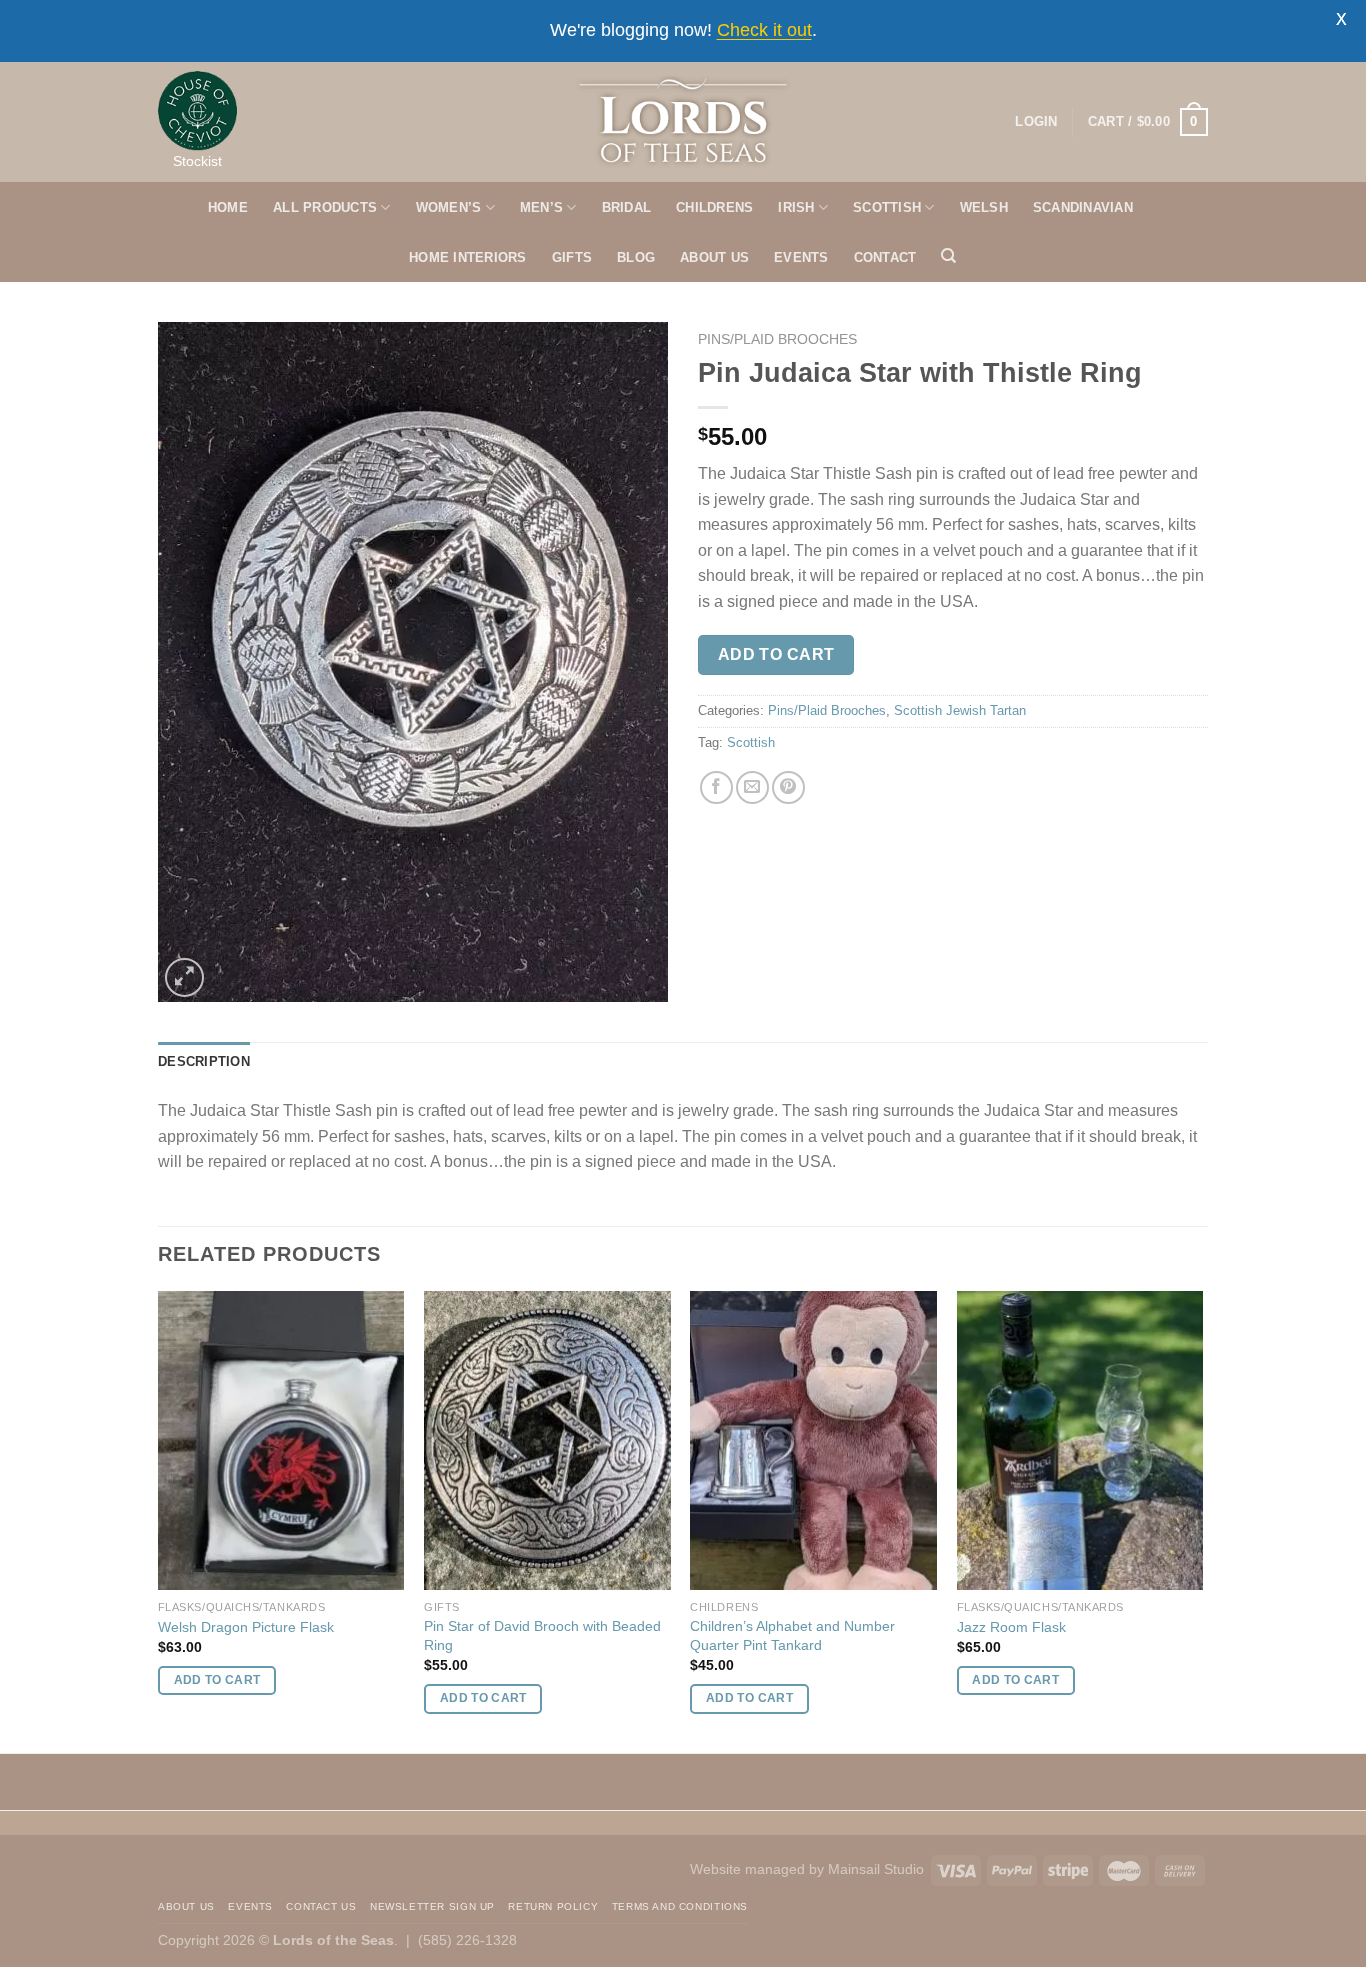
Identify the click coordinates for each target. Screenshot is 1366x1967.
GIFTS (572, 257)
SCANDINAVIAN (1083, 207)
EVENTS (801, 257)
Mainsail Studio (876, 1869)
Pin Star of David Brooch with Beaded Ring (542, 1635)
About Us (186, 1906)
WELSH (984, 207)
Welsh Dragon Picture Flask (246, 1627)
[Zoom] (184, 977)
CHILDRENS (714, 207)
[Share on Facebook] (716, 787)
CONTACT (885, 257)
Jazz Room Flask (1011, 1627)
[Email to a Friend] (752, 787)
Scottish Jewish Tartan (960, 710)
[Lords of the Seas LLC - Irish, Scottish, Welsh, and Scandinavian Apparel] (683, 122)
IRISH (796, 207)
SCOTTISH (887, 207)
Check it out (764, 30)
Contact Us (321, 1906)
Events (250, 1906)
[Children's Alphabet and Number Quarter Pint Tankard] (813, 1441)
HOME (228, 207)
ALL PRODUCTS (325, 207)
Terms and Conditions (680, 1906)
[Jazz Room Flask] (1080, 1441)
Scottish (751, 742)
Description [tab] (204, 1061)
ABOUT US (714, 257)
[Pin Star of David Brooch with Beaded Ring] (547, 1441)
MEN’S (541, 207)
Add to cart (776, 654)
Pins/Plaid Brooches (777, 339)
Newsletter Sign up (432, 1906)
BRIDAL (627, 207)
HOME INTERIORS (468, 257)
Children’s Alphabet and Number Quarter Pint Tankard (792, 1635)
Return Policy (553, 1906)
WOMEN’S (449, 207)
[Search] (948, 256)
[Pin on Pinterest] (788, 787)
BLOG (636, 257)
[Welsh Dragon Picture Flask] (281, 1441)
